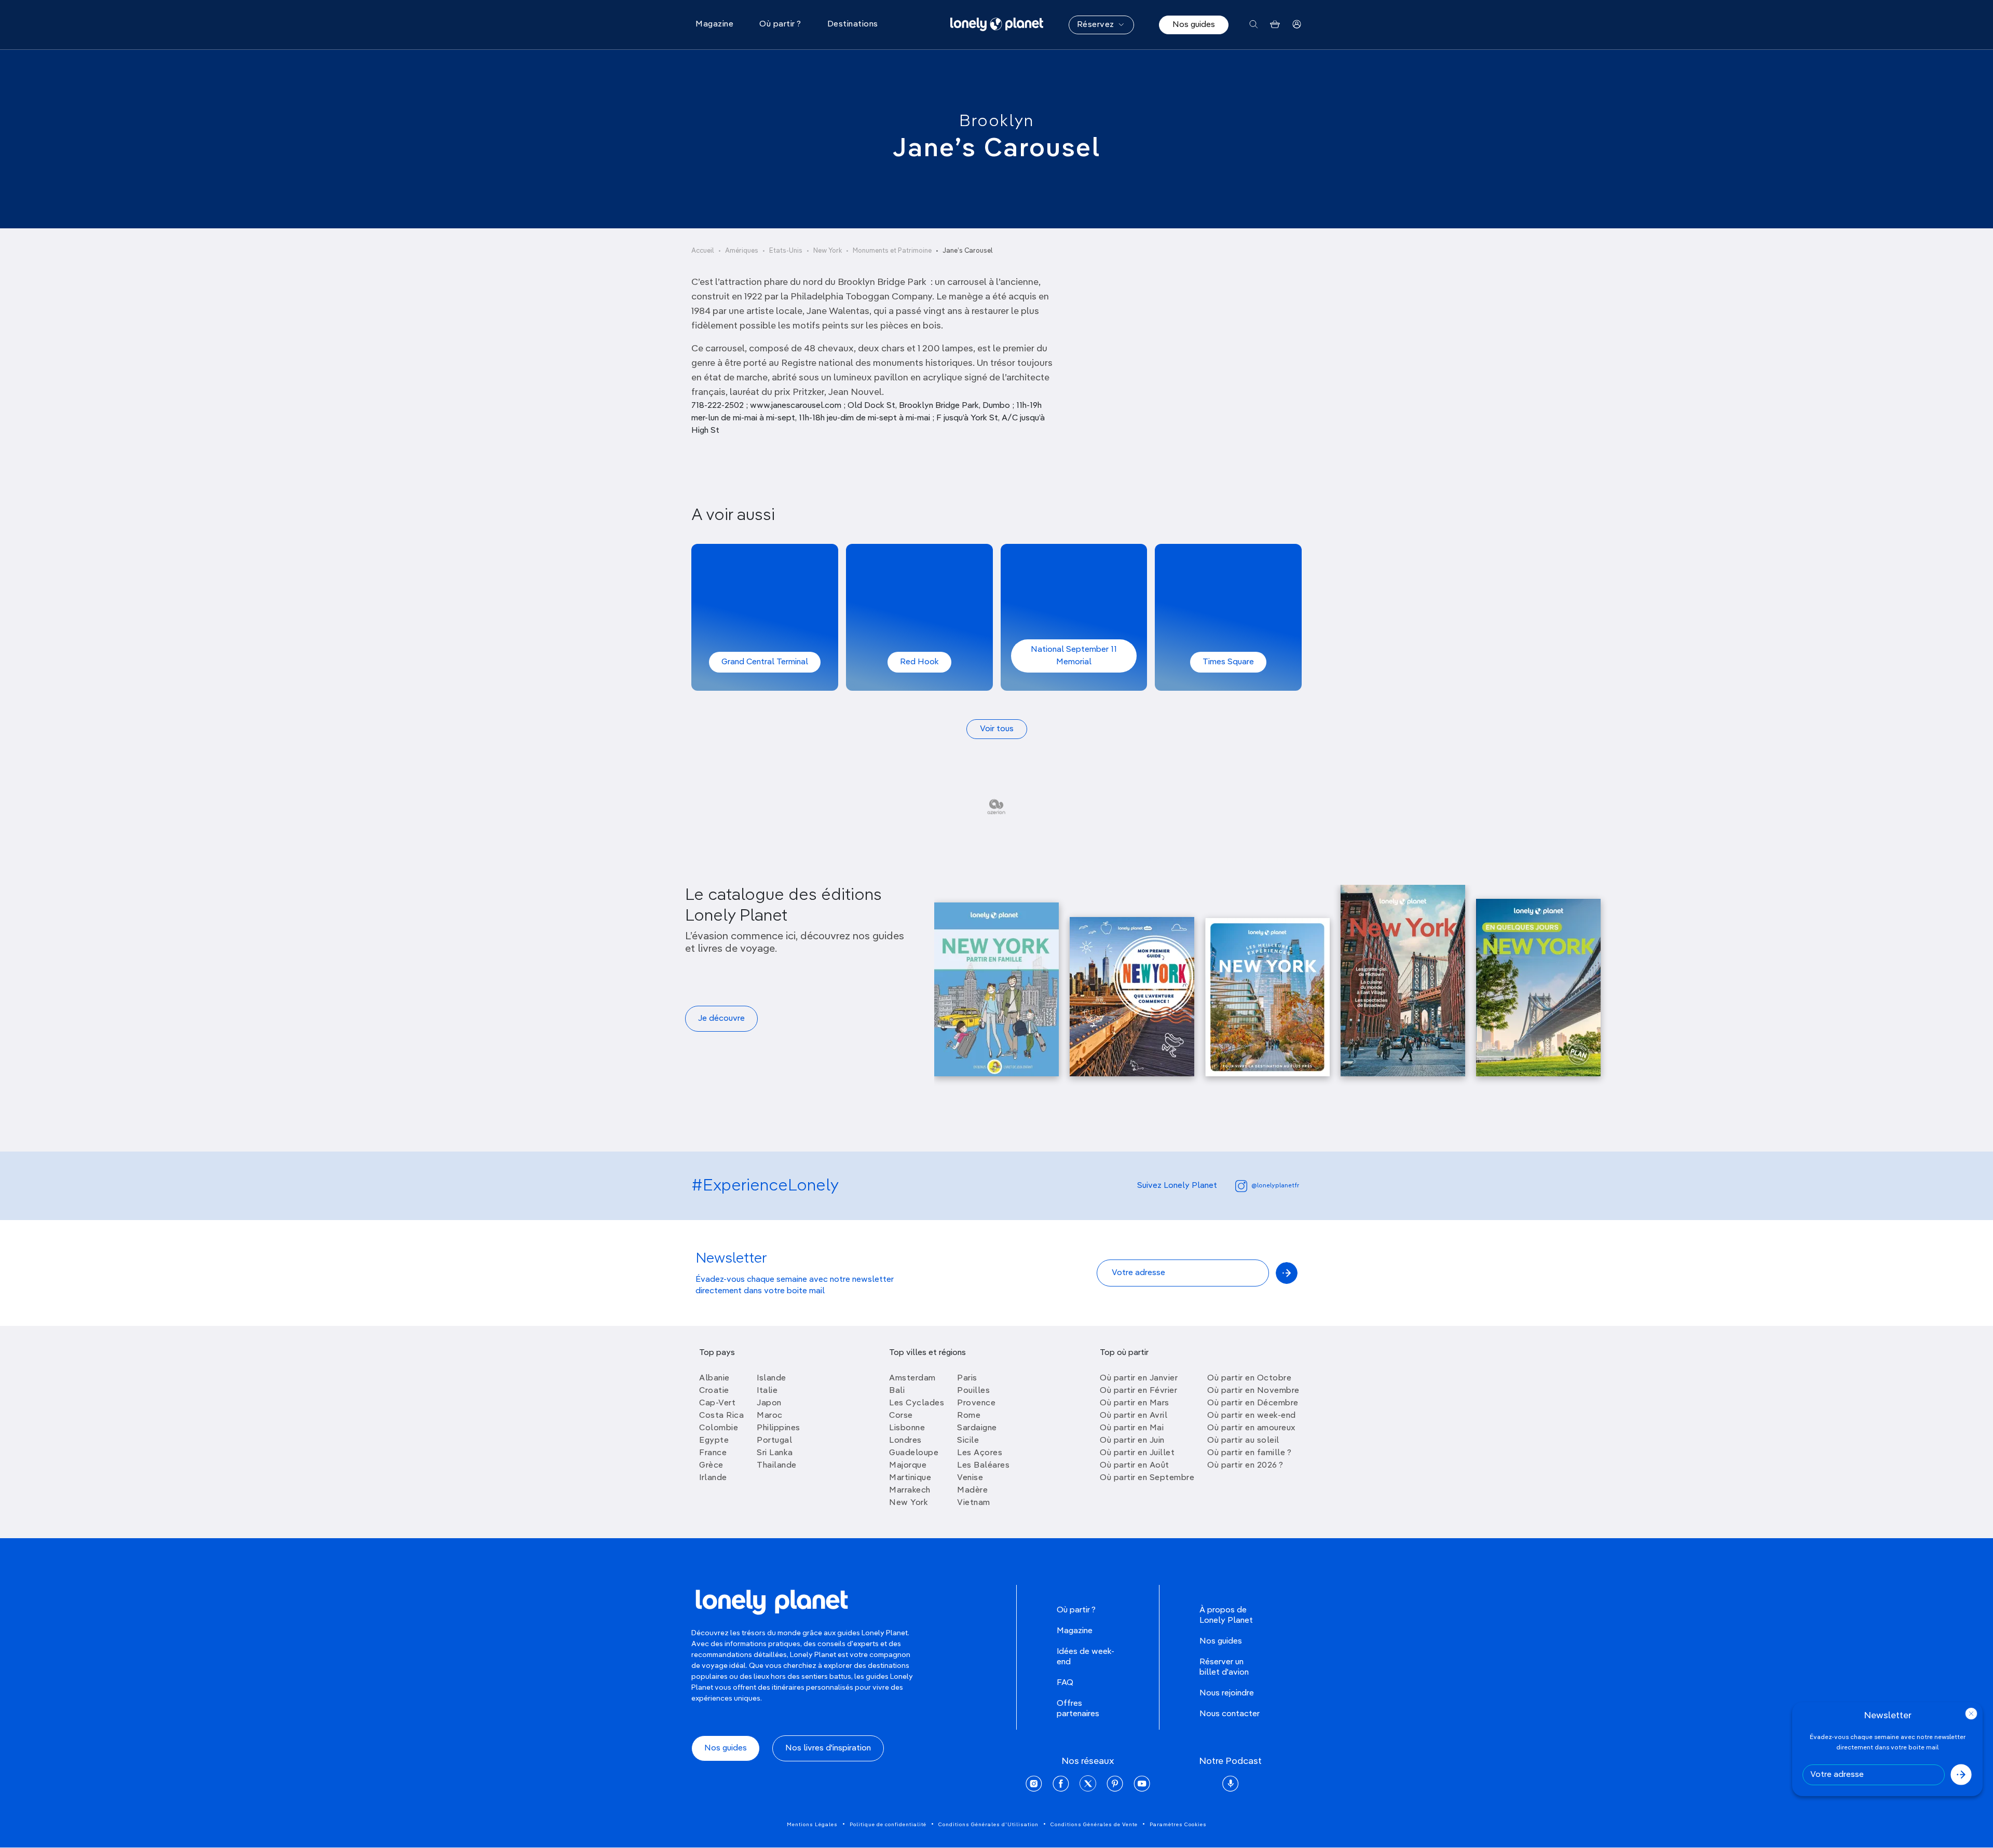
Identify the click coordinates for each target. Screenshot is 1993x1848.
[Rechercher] (1254, 25)
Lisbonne (907, 1428)
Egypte (714, 1441)
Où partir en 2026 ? (1245, 1466)
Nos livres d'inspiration (828, 1748)
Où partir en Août (1135, 1466)
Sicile (968, 1441)
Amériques (742, 251)
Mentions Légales (812, 1825)
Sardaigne (977, 1428)
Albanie (714, 1378)
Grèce (711, 1466)
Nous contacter (1230, 1714)
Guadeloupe (914, 1453)
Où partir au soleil (1243, 1441)
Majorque (908, 1466)
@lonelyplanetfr (1275, 1186)
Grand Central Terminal (765, 662)
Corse (901, 1416)
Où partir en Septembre (1147, 1478)
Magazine (1075, 1631)
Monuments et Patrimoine (892, 251)
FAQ (1065, 1683)
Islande (772, 1378)
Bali (897, 1391)
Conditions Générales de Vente (1094, 1825)
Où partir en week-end (1252, 1416)
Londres (905, 1441)
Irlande (713, 1478)
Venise (970, 1478)
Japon (769, 1403)
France (713, 1453)
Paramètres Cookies (1178, 1825)
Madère (972, 1490)
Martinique (910, 1478)
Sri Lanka (775, 1453)
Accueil (703, 251)
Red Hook (919, 662)
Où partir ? (1076, 1610)
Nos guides (1194, 25)
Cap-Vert (717, 1403)
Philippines (779, 1428)
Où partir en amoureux (1251, 1428)
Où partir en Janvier (1139, 1378)
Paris (967, 1378)
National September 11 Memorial (1074, 656)
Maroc (770, 1416)
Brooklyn (996, 121)
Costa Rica (721, 1416)
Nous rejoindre (1227, 1693)
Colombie (719, 1428)
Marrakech (910, 1490)
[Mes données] (1297, 25)
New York (828, 251)
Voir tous (997, 729)
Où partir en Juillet (1137, 1453)
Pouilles (973, 1391)
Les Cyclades (917, 1403)
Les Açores (980, 1453)
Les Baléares (983, 1466)
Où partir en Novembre (1253, 1391)
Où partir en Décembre (1253, 1403)
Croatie (714, 1391)
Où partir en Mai (1132, 1428)
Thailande (777, 1466)
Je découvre (721, 1019)
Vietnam (974, 1503)
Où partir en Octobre (1249, 1378)
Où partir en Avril (1134, 1416)
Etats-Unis (786, 251)
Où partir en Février (1138, 1391)
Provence (976, 1403)
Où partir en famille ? (1249, 1453)
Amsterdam (912, 1378)
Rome (969, 1416)
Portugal (774, 1441)
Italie (767, 1391)
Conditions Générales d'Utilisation (988, 1825)
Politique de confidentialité (888, 1825)
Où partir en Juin (1132, 1441)
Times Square (1228, 662)
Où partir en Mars (1135, 1403)
